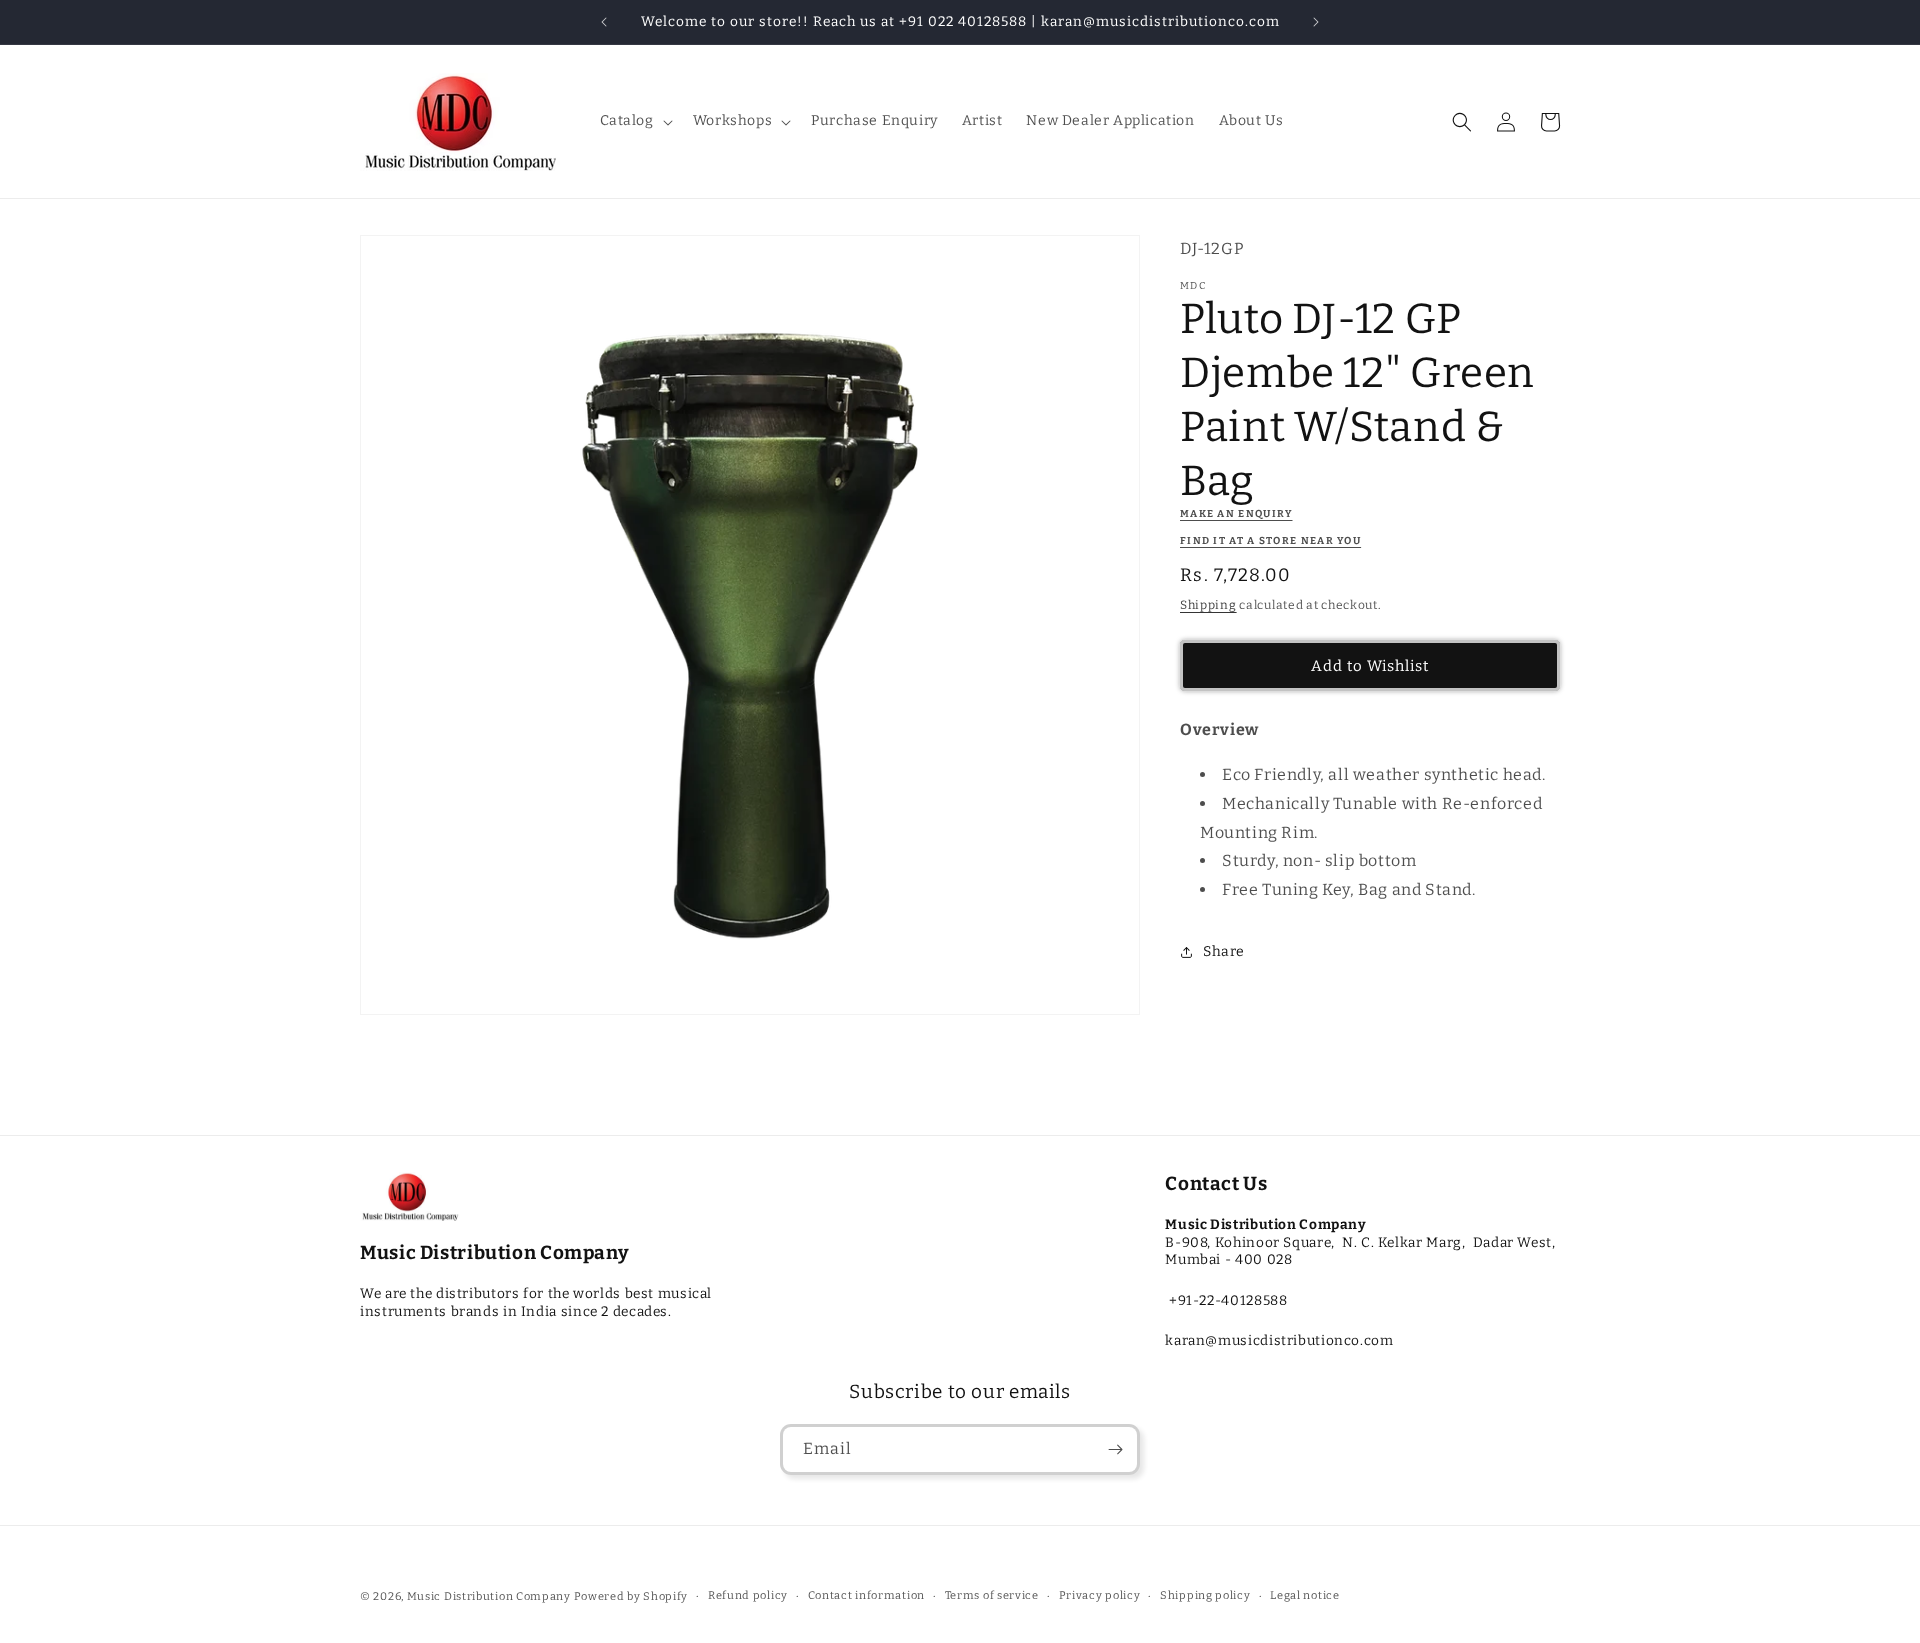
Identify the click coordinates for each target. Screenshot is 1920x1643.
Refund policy (748, 1595)
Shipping (1208, 605)
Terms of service (992, 1595)
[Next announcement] (1316, 22)
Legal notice (1304, 1595)
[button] (634, 121)
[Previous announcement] (604, 22)
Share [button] (1224, 951)
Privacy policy (1100, 1595)
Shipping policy (1205, 1595)
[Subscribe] (1115, 1449)
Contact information (866, 1595)
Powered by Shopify (631, 1596)
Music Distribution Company (489, 1596)
